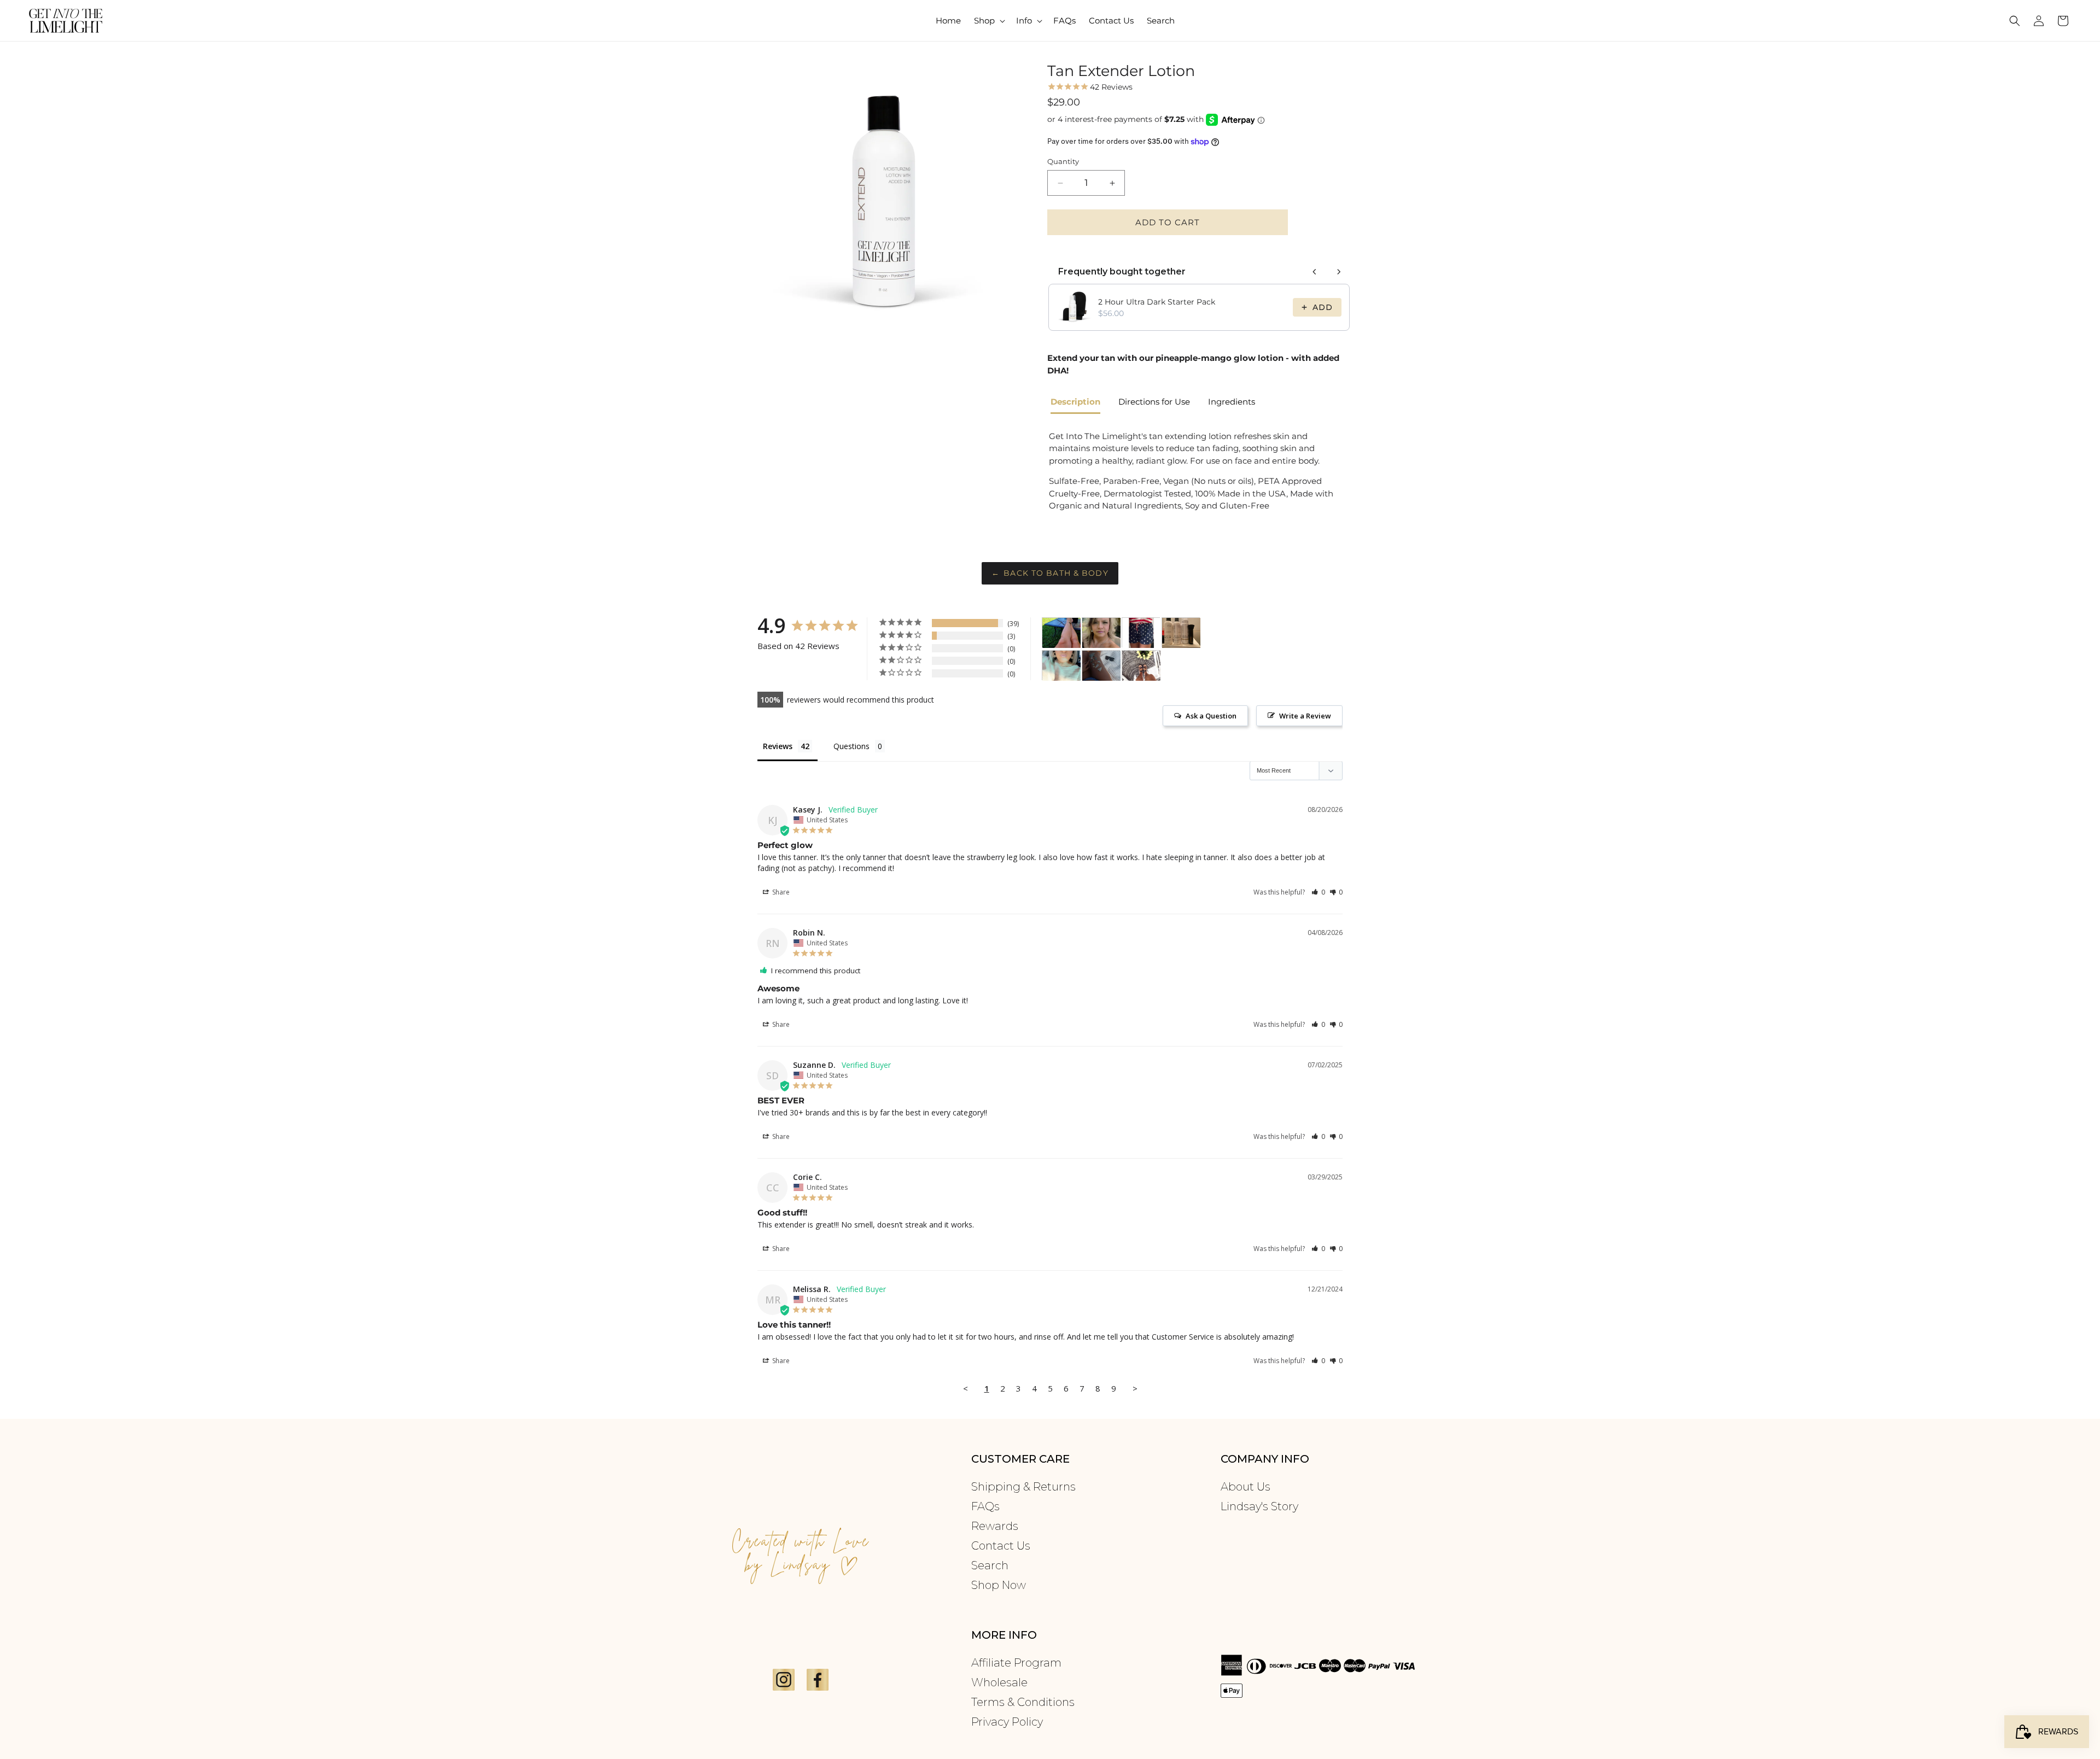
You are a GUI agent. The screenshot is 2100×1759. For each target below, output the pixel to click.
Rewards (995, 1526)
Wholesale (999, 1682)
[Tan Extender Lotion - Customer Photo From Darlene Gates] (1061, 633)
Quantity (1063, 161)
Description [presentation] (1075, 402)
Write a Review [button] (1305, 716)
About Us (1246, 1487)
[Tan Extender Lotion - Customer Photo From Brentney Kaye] (1181, 633)
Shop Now (999, 1585)
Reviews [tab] (778, 746)
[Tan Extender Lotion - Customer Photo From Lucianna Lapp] (1141, 633)
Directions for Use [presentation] (1154, 402)
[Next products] (1339, 272)
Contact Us (1001, 1546)
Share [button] (780, 892)
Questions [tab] (851, 746)
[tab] (1080, 403)
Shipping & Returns (1023, 1487)
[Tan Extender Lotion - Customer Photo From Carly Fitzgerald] (1141, 666)
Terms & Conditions (1023, 1702)
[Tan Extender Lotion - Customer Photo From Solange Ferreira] (1101, 666)
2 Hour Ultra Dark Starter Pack (1157, 302)
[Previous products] (1315, 272)
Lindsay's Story (1259, 1506)
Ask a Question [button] (1211, 716)
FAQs (985, 1506)
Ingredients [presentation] (1232, 402)
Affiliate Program (1016, 1663)
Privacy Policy (1007, 1722)
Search (990, 1565)
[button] (988, 21)
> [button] (1135, 1388)
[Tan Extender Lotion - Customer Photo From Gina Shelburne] (1061, 666)
